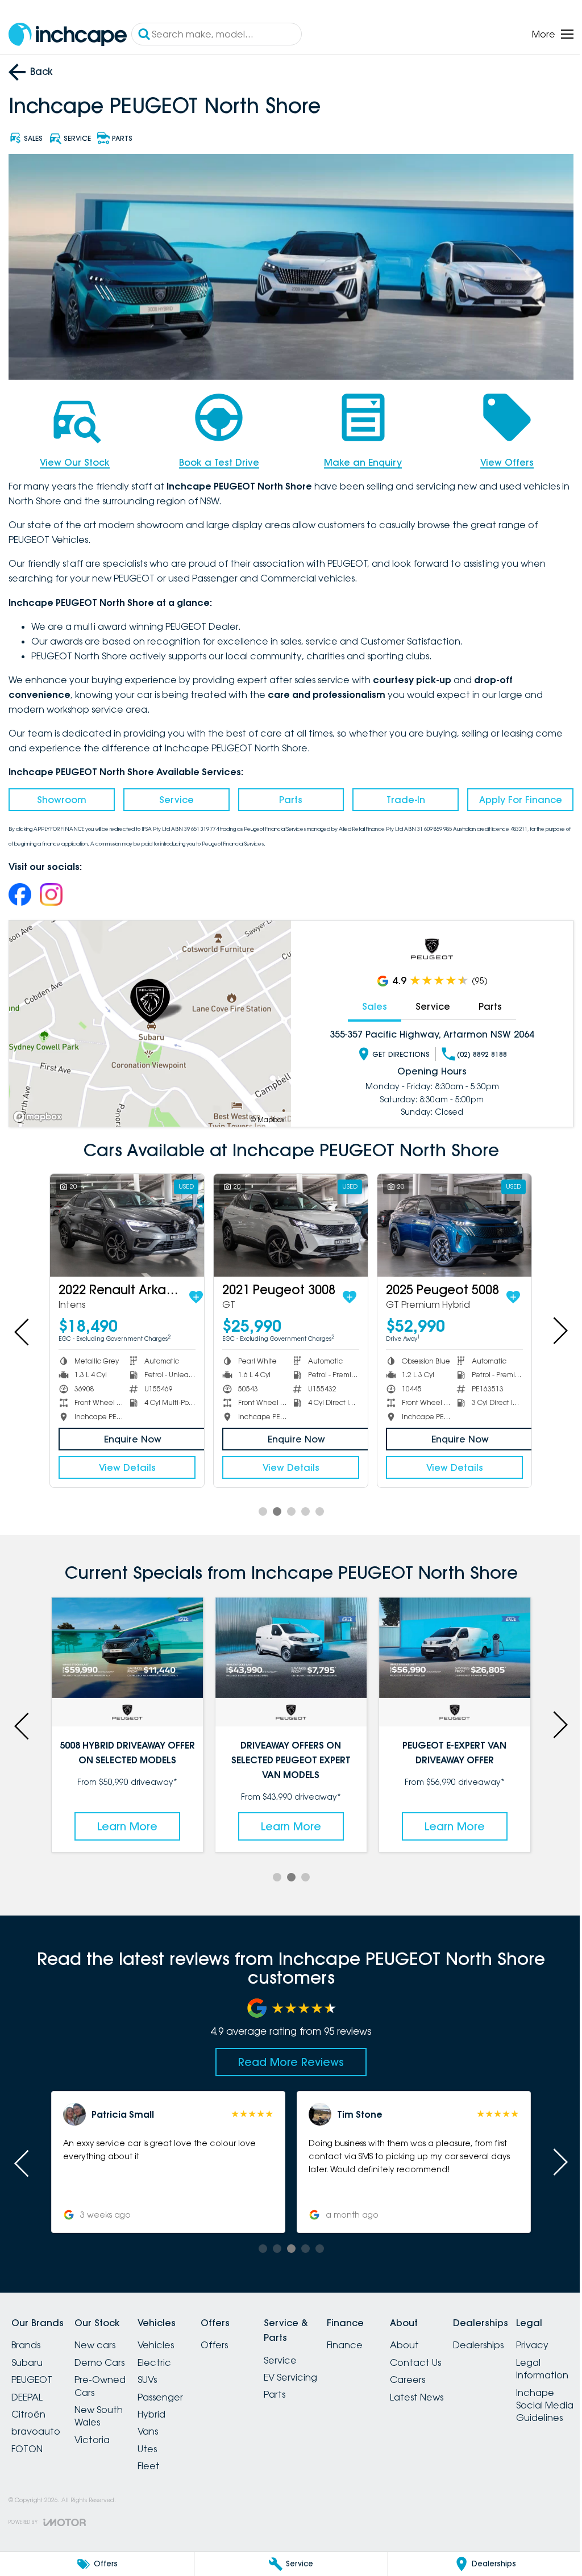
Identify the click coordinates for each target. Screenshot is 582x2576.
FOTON (27, 2441)
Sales (368, 1003)
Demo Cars (106, 2355)
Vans (161, 2424)
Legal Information (38, 2524)
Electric (168, 2355)
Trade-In (400, 796)
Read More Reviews (287, 2055)
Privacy (28, 2500)
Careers (448, 2373)
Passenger (174, 2390)
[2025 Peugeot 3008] (447, 1221)
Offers (235, 2338)
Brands (26, 2338)
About (445, 2338)
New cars (102, 2338)
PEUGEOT (32, 2373)
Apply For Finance (513, 796)
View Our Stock (74, 459)
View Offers (500, 459)
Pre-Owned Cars (107, 2379)
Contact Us (456, 2355)
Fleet (162, 2458)
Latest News (458, 2390)
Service (174, 796)
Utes (161, 2441)
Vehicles (169, 2338)
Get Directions (395, 1051)
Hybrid (165, 2407)
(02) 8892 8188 (476, 1051)
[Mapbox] (40, 1113)
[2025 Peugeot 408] (126, 1221)
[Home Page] (68, 34)
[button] (166, 2155)
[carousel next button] (551, 1327)
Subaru (27, 2355)
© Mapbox (264, 1116)
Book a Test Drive (216, 459)
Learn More (126, 1819)
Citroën (28, 2407)
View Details (126, 1462)
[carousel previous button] (23, 1327)
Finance (379, 2338)
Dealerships (526, 2338)
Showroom (61, 796)
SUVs (161, 2373)
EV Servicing (318, 2370)
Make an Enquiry (358, 459)
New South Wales (105, 2408)
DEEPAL (27, 2390)
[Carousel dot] (258, 1506)
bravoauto (36, 2424)
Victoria (99, 2432)
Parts (287, 796)
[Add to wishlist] (179, 1291)
